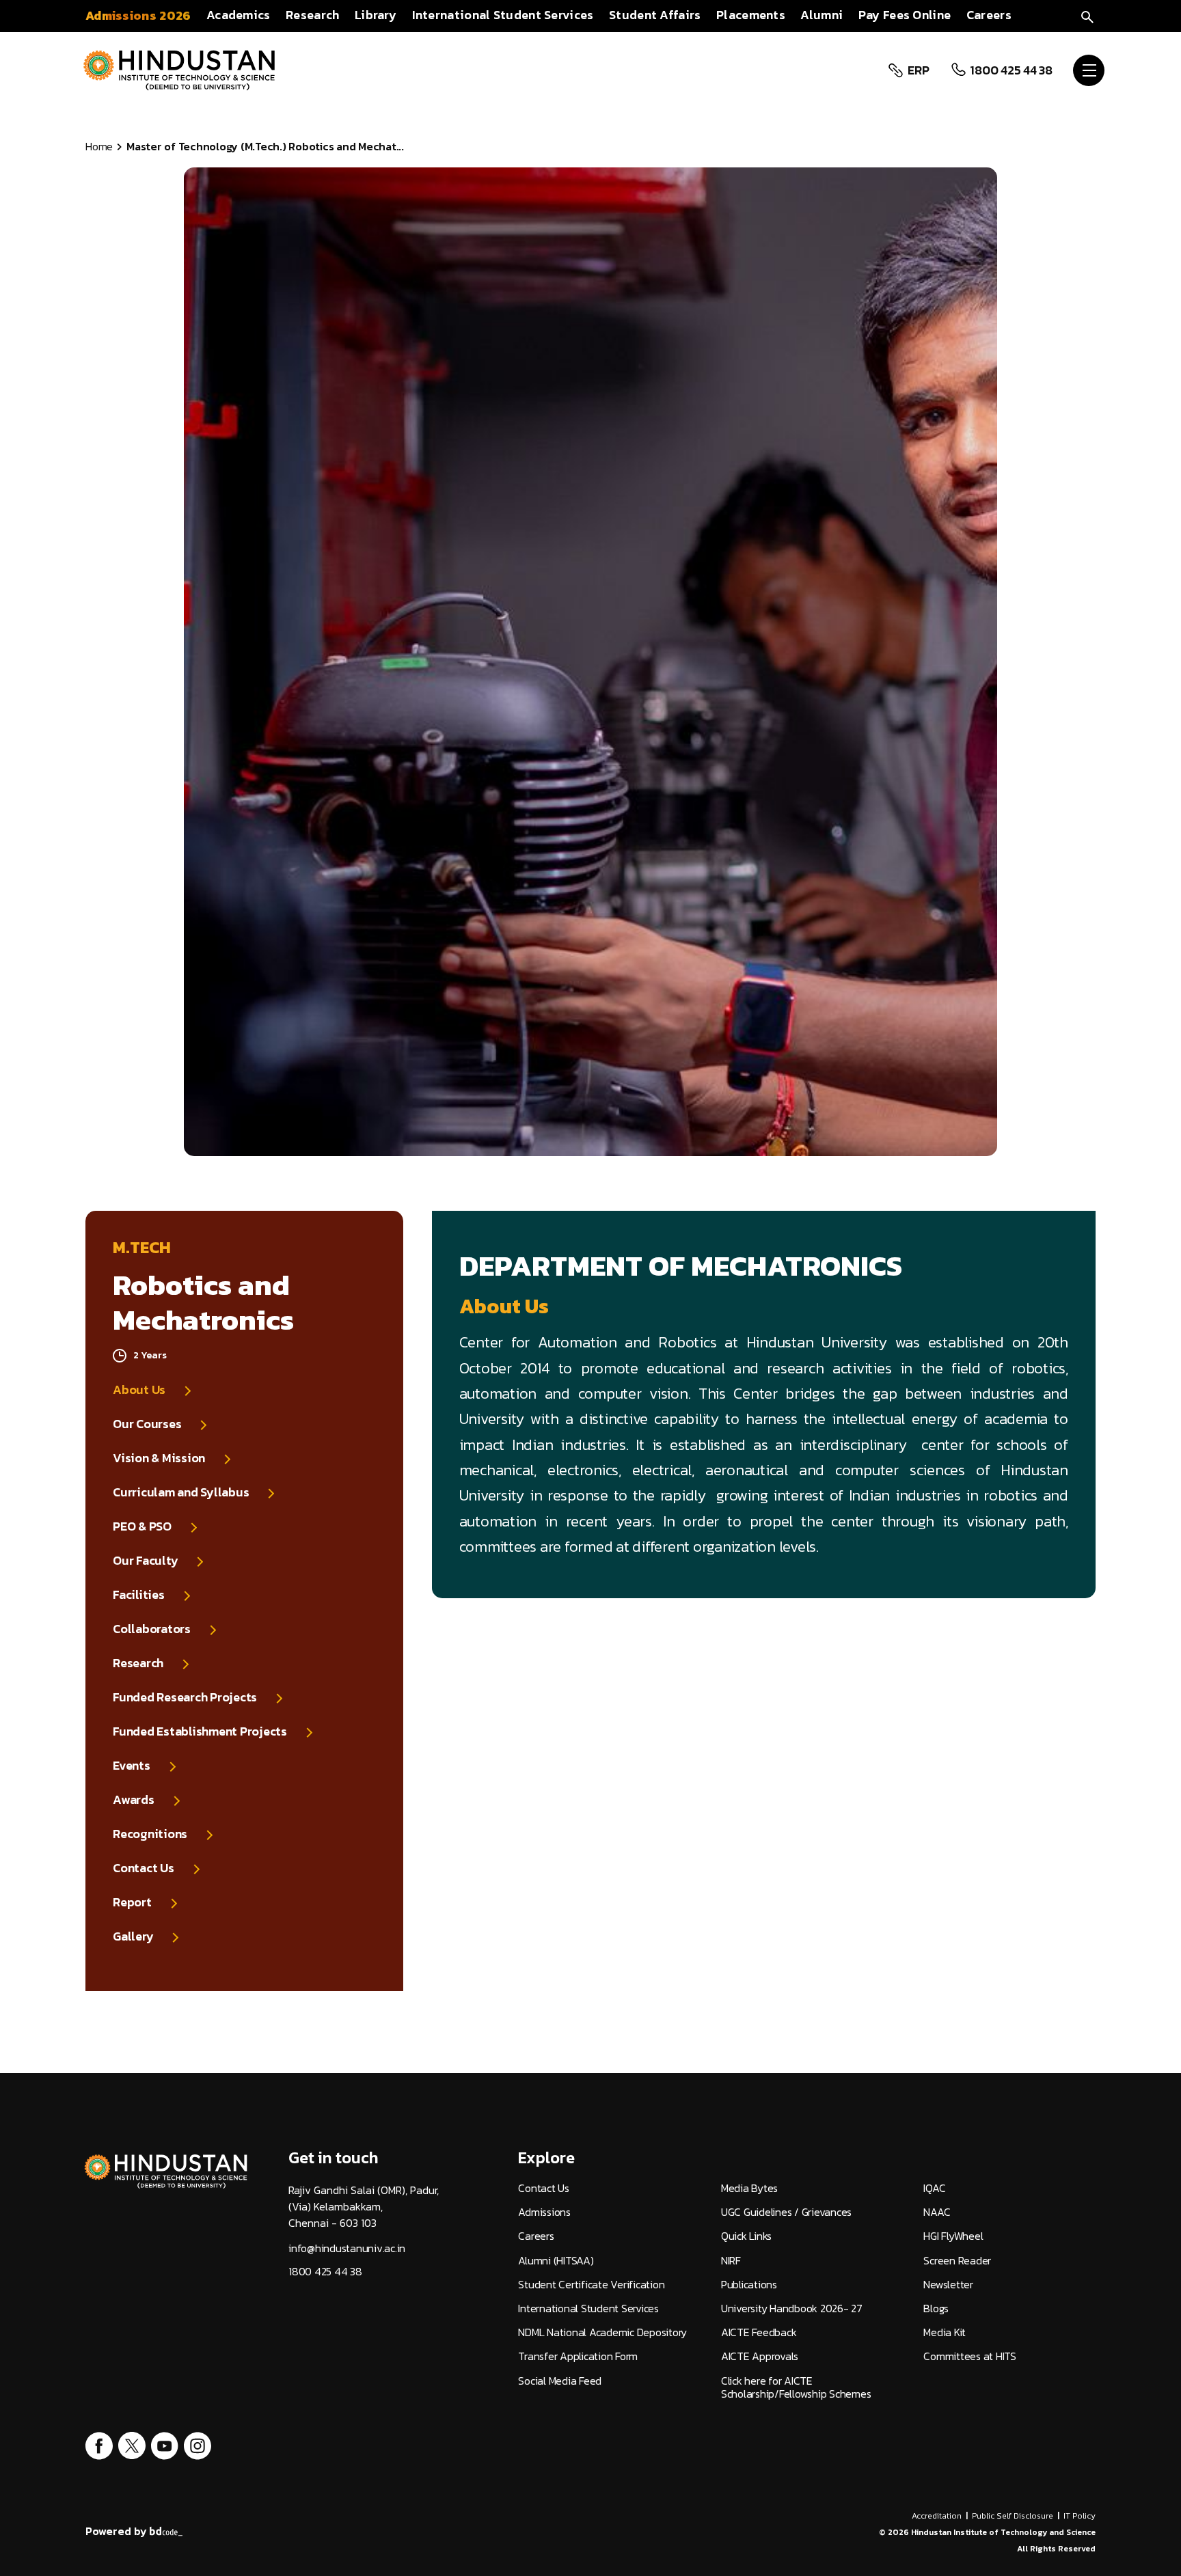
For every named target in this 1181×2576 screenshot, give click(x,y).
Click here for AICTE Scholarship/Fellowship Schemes (796, 2387)
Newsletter (948, 2285)
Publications (749, 2285)
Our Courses (147, 1424)
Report (132, 1902)
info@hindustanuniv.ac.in (347, 2248)
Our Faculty (145, 1561)
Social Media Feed (560, 2381)
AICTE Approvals (760, 2356)
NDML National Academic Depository (602, 2332)
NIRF (731, 2261)
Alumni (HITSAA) (556, 2261)
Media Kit (945, 2332)
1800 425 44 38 (1011, 70)
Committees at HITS (970, 2356)
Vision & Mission (159, 1458)
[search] (1087, 15)
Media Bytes (749, 2188)
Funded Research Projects (185, 1697)
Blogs (936, 2308)
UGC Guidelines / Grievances (786, 2212)
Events (132, 1766)
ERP (918, 70)
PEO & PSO (142, 1526)
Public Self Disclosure (1013, 2516)
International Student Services (588, 2308)
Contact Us (144, 1868)
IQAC (934, 2188)
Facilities (139, 1595)
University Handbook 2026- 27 (792, 2308)
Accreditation (937, 2516)
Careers (536, 2236)
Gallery (133, 1936)
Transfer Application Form (578, 2356)
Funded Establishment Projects (200, 1731)
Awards (134, 1800)
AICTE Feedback (759, 2332)
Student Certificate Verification (591, 2285)
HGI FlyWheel (953, 2236)
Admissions (544, 2212)
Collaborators (152, 1629)
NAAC (937, 2212)
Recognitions (150, 1834)
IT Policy (1080, 2516)
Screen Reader (957, 2261)
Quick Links (746, 2236)
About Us (139, 1390)
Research (138, 1663)
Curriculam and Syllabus (181, 1492)
